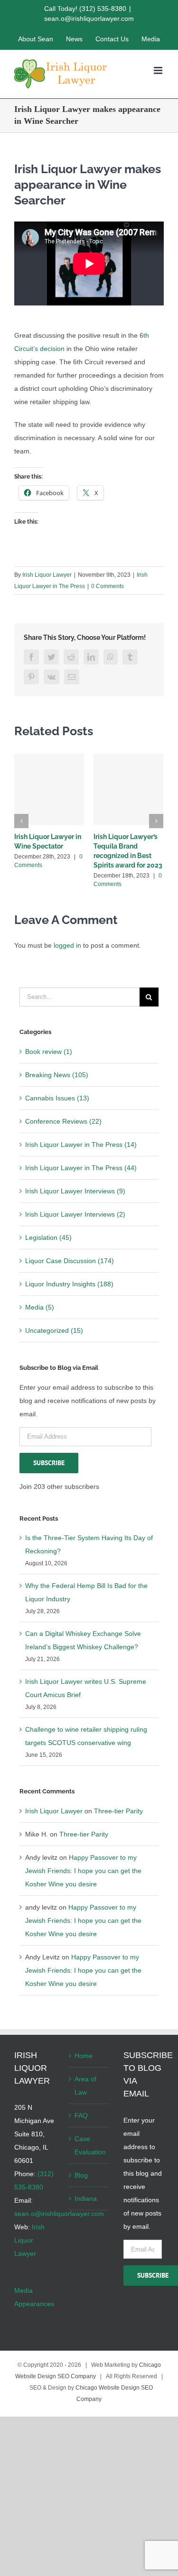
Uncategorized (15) (54, 1330)
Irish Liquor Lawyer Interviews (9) (75, 1191)
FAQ (81, 2115)
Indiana (86, 2198)
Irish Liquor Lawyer (47, 575)
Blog (81, 2175)
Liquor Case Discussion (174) (70, 1261)
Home (84, 2056)
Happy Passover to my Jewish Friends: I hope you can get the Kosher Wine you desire (83, 1871)
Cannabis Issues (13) (57, 1098)
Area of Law (85, 2086)
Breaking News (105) (57, 1075)
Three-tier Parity (118, 1811)
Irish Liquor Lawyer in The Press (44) (81, 1168)
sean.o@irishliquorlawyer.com (89, 18)
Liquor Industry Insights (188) (69, 1284)
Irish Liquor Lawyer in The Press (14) (81, 1145)
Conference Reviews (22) (63, 1121)
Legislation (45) (48, 1237)
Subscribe (49, 1463)
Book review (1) (49, 1052)
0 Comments (108, 586)
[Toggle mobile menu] (159, 70)
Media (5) (40, 1307)
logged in (67, 945)
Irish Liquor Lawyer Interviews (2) (75, 1214)
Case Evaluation (89, 2145)
